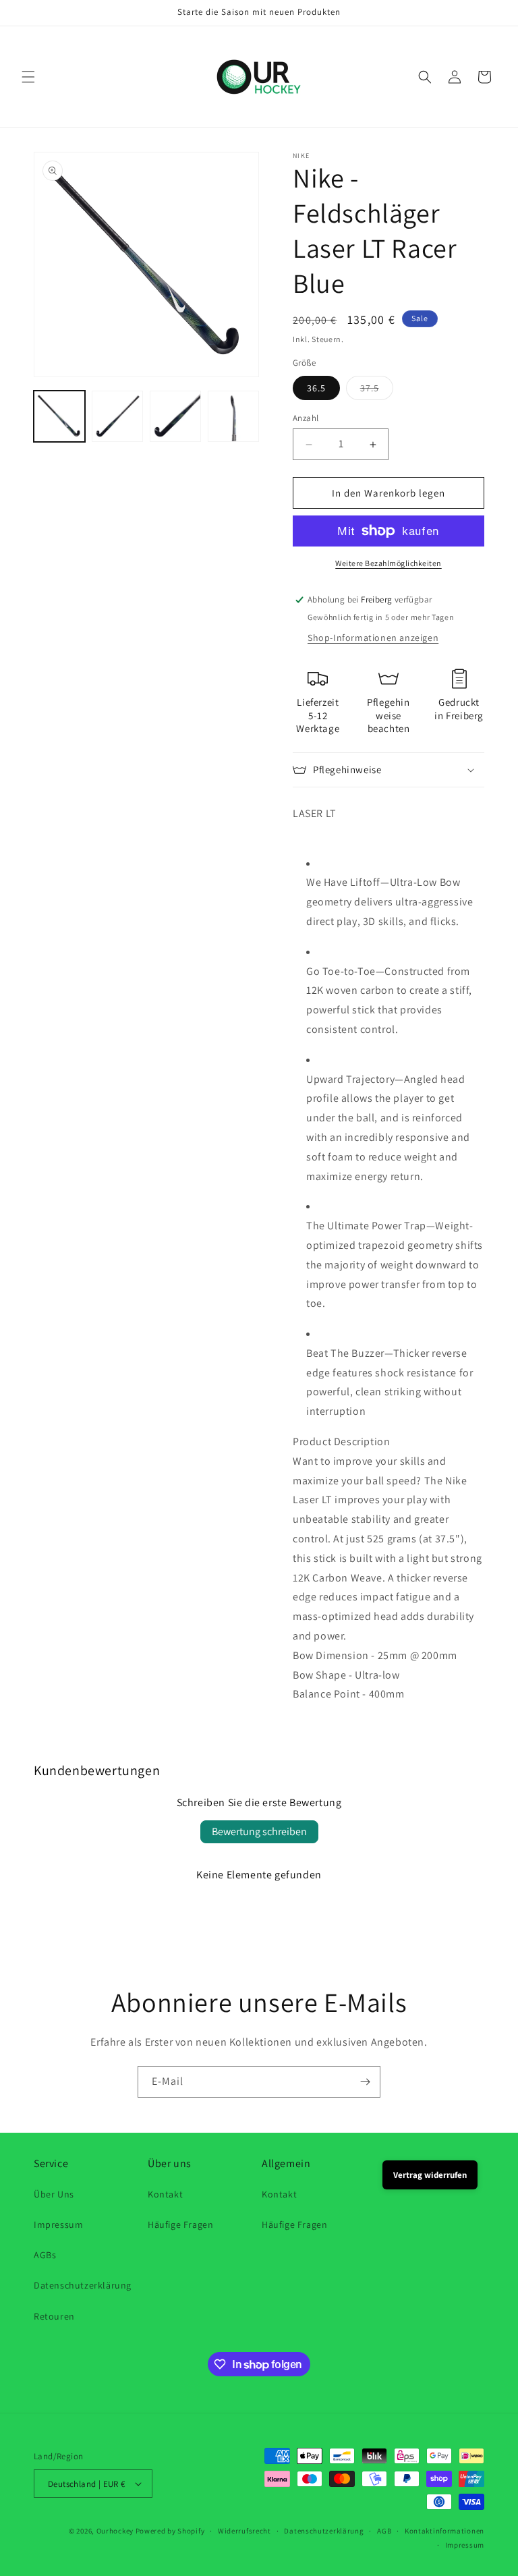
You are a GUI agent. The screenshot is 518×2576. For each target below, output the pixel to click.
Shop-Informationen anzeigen (373, 638)
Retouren (54, 2316)
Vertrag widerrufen (430, 2175)
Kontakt (165, 2194)
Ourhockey (115, 2531)
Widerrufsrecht (244, 2531)
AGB (384, 2531)
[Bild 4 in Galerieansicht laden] (233, 416)
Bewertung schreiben (259, 1831)
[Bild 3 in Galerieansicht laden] (175, 416)
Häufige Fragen (180, 2224)
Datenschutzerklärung (83, 2285)
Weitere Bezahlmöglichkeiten (388, 563)
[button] (28, 77)
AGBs (45, 2255)
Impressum (58, 2224)
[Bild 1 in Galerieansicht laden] (59, 416)
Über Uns (54, 2194)
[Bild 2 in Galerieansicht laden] (117, 416)
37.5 (377, 391)
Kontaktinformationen (444, 2531)
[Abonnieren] (365, 2082)
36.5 (316, 388)
